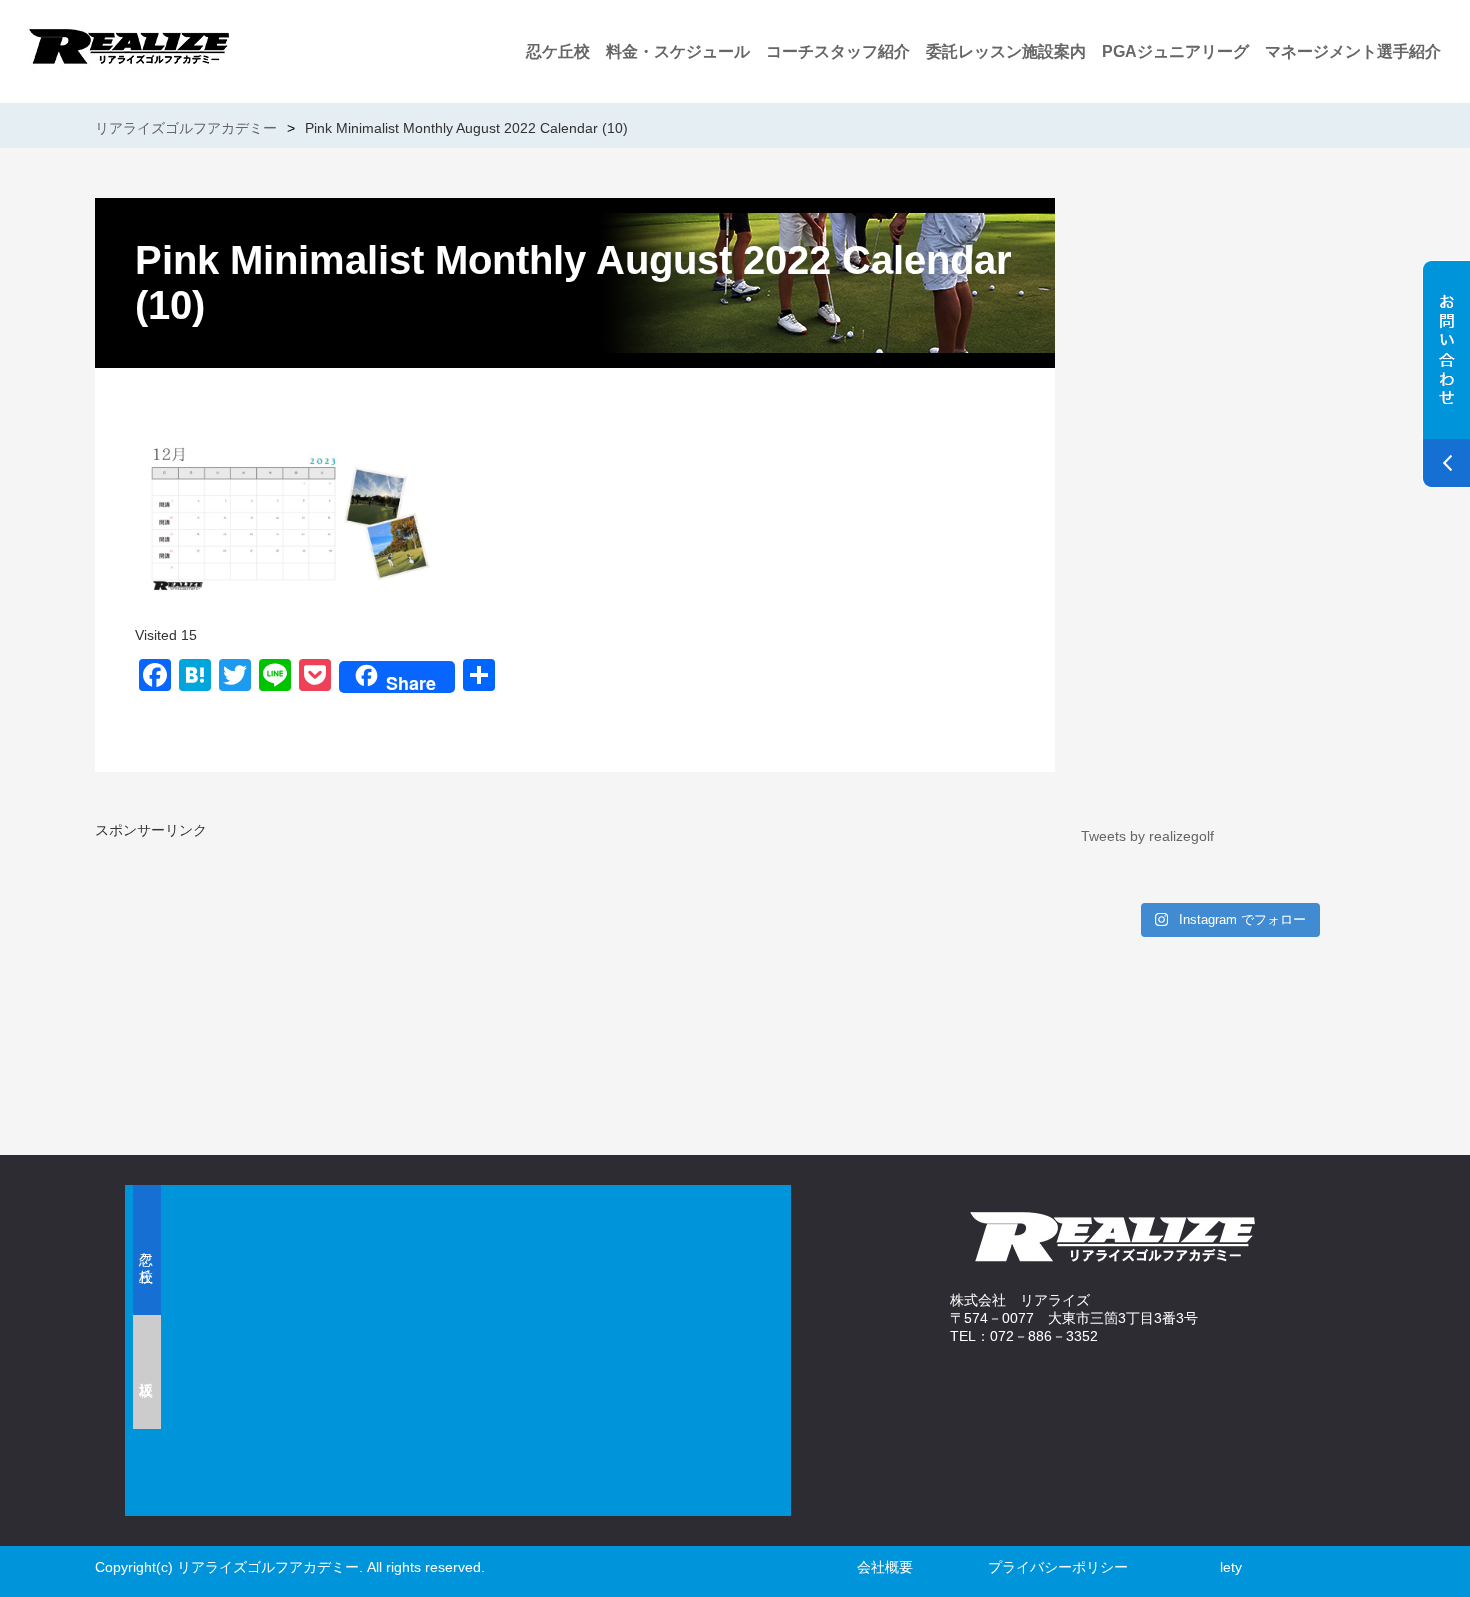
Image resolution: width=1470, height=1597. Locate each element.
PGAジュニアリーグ (1175, 51)
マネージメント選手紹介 (1353, 51)
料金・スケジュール (678, 51)
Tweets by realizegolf (1147, 836)
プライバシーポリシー (1058, 1567)
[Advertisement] (330, 980)
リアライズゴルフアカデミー (186, 128)
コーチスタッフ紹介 (838, 51)
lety (1231, 1567)
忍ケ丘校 (558, 51)
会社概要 (885, 1567)
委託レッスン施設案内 (1006, 51)
